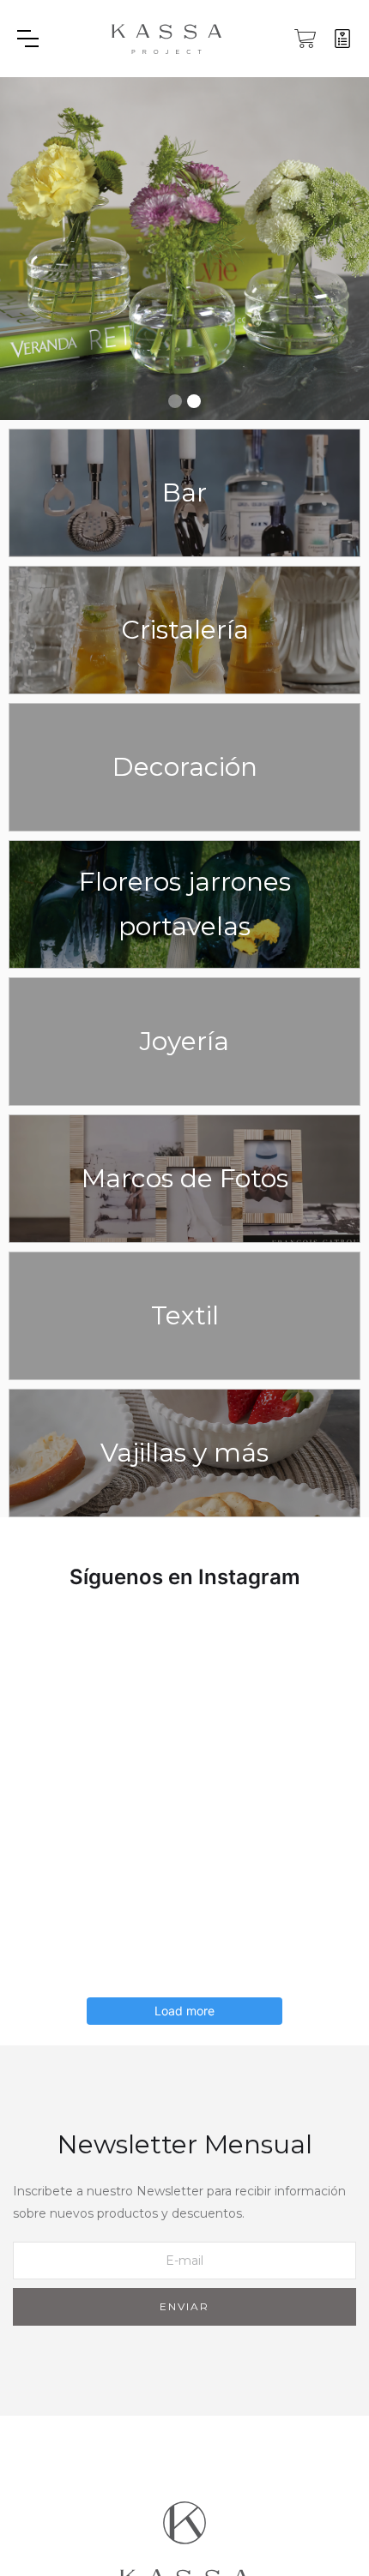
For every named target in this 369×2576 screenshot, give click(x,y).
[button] (51, 39)
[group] (184, 249)
